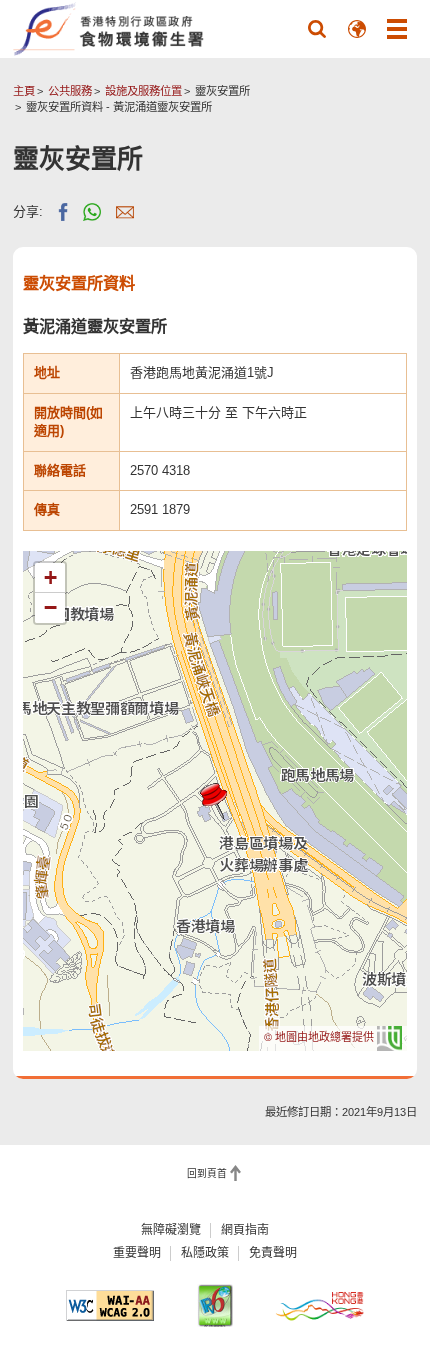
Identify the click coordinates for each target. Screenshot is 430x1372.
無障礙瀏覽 (171, 1230)
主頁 (24, 91)
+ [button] (50, 577)
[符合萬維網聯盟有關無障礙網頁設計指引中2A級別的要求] (110, 1305)
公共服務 (70, 91)
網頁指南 (245, 1230)
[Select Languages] (357, 29)
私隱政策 (205, 1253)
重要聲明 (137, 1253)
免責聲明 (273, 1253)
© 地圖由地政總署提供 (320, 1036)
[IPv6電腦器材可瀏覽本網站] (215, 1305)
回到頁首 (207, 1173)
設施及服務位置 (143, 91)
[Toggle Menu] (397, 29)
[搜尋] (317, 29)
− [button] (50, 607)
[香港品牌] (320, 1305)
